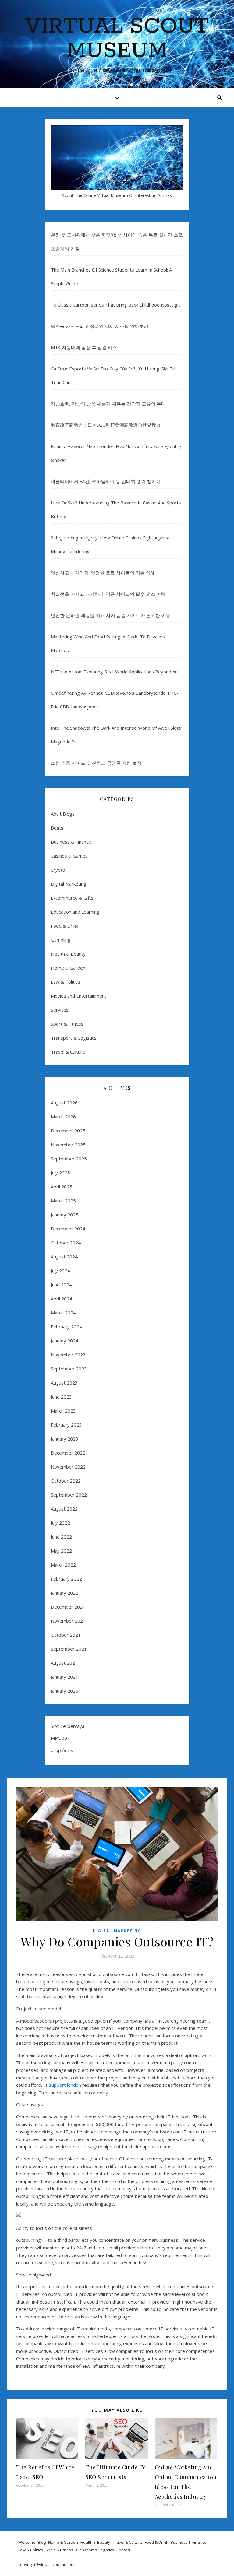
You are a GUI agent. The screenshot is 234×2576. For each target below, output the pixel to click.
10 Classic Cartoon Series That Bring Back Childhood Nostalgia (116, 305)
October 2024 (66, 1243)
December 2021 (68, 1607)
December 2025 (68, 1131)
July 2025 (60, 1173)
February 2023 (66, 1425)
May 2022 (61, 1551)
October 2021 (66, 1635)
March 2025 (63, 1201)
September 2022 (69, 1495)
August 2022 (64, 1509)
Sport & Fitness (67, 1024)
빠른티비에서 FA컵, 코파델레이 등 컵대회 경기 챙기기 (106, 481)
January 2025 (65, 1215)
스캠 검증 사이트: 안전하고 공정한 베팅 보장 (96, 763)
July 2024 (60, 1271)
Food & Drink (64, 926)
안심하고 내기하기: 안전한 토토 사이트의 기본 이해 (103, 573)
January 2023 (65, 1439)
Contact (123, 2550)
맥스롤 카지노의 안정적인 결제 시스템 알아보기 (100, 326)
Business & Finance (71, 842)
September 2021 (69, 1649)
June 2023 (61, 1397)
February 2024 (66, 1327)
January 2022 (65, 1593)
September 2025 (69, 1159)
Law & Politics (66, 982)
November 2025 (68, 1145)
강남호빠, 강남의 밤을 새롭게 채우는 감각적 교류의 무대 (108, 404)
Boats (57, 828)
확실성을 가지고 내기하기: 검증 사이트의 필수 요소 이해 (108, 594)
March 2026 (63, 1117)
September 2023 (69, 1369)
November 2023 (68, 1355)
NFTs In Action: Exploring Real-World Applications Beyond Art (115, 672)
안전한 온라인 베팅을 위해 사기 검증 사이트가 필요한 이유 (111, 615)
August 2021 (64, 1663)
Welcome (27, 2542)
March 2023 (63, 1411)
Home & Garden (68, 968)
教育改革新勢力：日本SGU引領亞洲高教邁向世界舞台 (106, 425)
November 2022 (68, 1467)
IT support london (62, 2085)
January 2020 (65, 1691)
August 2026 (64, 1103)
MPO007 (60, 1738)
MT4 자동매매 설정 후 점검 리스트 (86, 347)
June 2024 (61, 1285)
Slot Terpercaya (68, 1726)
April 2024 (62, 1299)
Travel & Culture (68, 1052)
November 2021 (68, 1621)
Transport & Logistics (74, 1038)
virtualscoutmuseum (58, 2564)
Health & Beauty (68, 954)
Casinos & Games (69, 856)
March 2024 (63, 1313)
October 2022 (66, 1481)
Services (60, 1010)
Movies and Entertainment (79, 996)
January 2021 (65, 1677)
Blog (42, 2542)
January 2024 (65, 1341)
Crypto (58, 870)
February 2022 (66, 1579)
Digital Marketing (69, 884)
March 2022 (63, 1565)
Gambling (61, 940)
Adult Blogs (63, 814)
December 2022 (68, 1453)
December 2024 (68, 1229)
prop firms (62, 1750)
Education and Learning (75, 912)
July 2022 (60, 1523)
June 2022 (61, 1537)
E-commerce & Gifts (72, 898)
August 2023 (64, 1383)
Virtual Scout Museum (117, 39)
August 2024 (64, 1257)
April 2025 (62, 1187)
